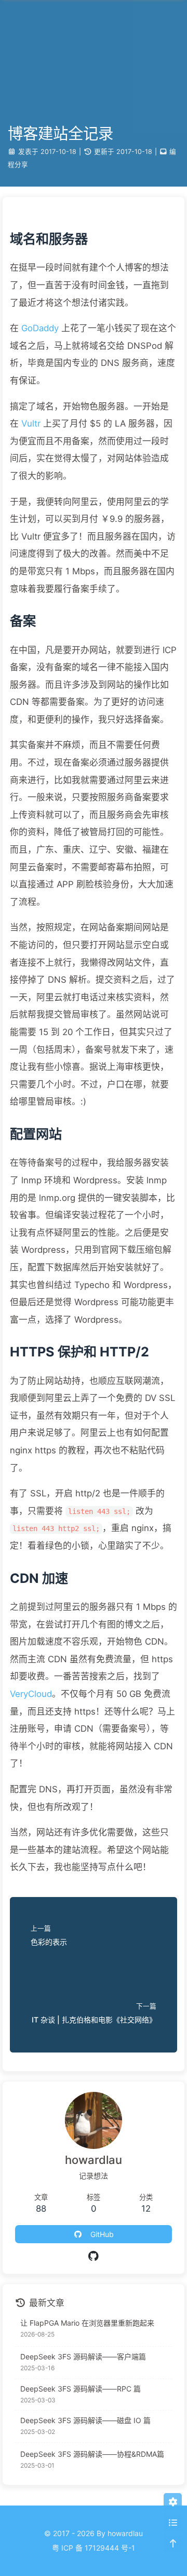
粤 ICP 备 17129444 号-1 (94, 2548)
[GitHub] (94, 2256)
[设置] (173, 2502)
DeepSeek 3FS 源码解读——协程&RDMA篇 (92, 2454)
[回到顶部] (173, 2544)
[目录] (173, 2523)
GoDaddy (40, 328)
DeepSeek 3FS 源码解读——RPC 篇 (81, 2389)
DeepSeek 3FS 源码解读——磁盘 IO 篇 (85, 2420)
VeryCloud (31, 1694)
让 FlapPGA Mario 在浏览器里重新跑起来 (87, 2323)
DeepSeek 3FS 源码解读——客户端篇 (83, 2356)
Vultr (31, 423)
